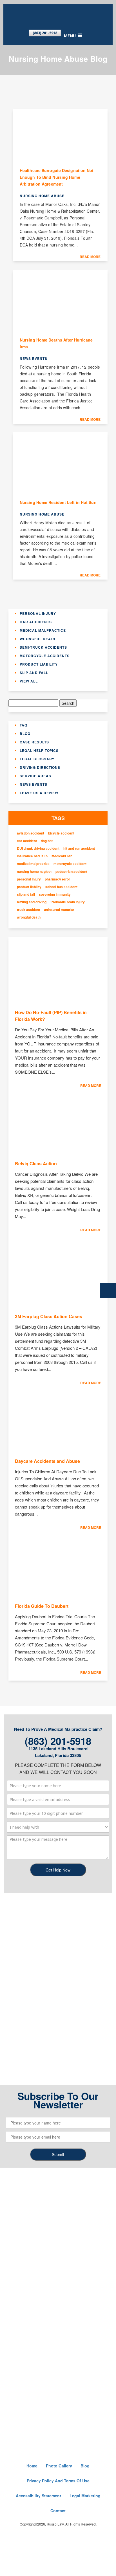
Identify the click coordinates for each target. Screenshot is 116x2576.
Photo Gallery (59, 2466)
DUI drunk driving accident (38, 848)
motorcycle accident (70, 864)
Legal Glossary (37, 759)
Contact (58, 2511)
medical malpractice (33, 864)
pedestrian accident (71, 872)
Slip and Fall (34, 673)
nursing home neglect (34, 872)
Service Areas (35, 776)
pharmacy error (57, 879)
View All (29, 681)
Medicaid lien (62, 856)
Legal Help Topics (39, 750)
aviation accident (31, 833)
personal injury (29, 879)
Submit (58, 2154)
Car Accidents (36, 622)
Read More (90, 257)
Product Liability (39, 664)
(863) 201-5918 (45, 33)
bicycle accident (61, 833)
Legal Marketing (85, 2496)
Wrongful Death (38, 639)
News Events (34, 784)
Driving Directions (40, 767)
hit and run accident (79, 848)
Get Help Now (58, 1870)
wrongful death (29, 917)
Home (32, 2466)
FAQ (24, 725)
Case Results (34, 742)
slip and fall (26, 894)
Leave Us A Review (39, 793)
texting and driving (32, 902)
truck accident (28, 910)
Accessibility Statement (38, 2496)
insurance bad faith (32, 856)
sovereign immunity (55, 894)
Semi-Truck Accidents (43, 647)
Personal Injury (38, 613)
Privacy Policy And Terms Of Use (58, 2481)
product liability (29, 887)
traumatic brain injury (68, 902)
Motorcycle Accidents (45, 656)
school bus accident (61, 887)
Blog (25, 734)
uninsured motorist (59, 910)
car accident (27, 841)
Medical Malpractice (43, 630)
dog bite (47, 841)
